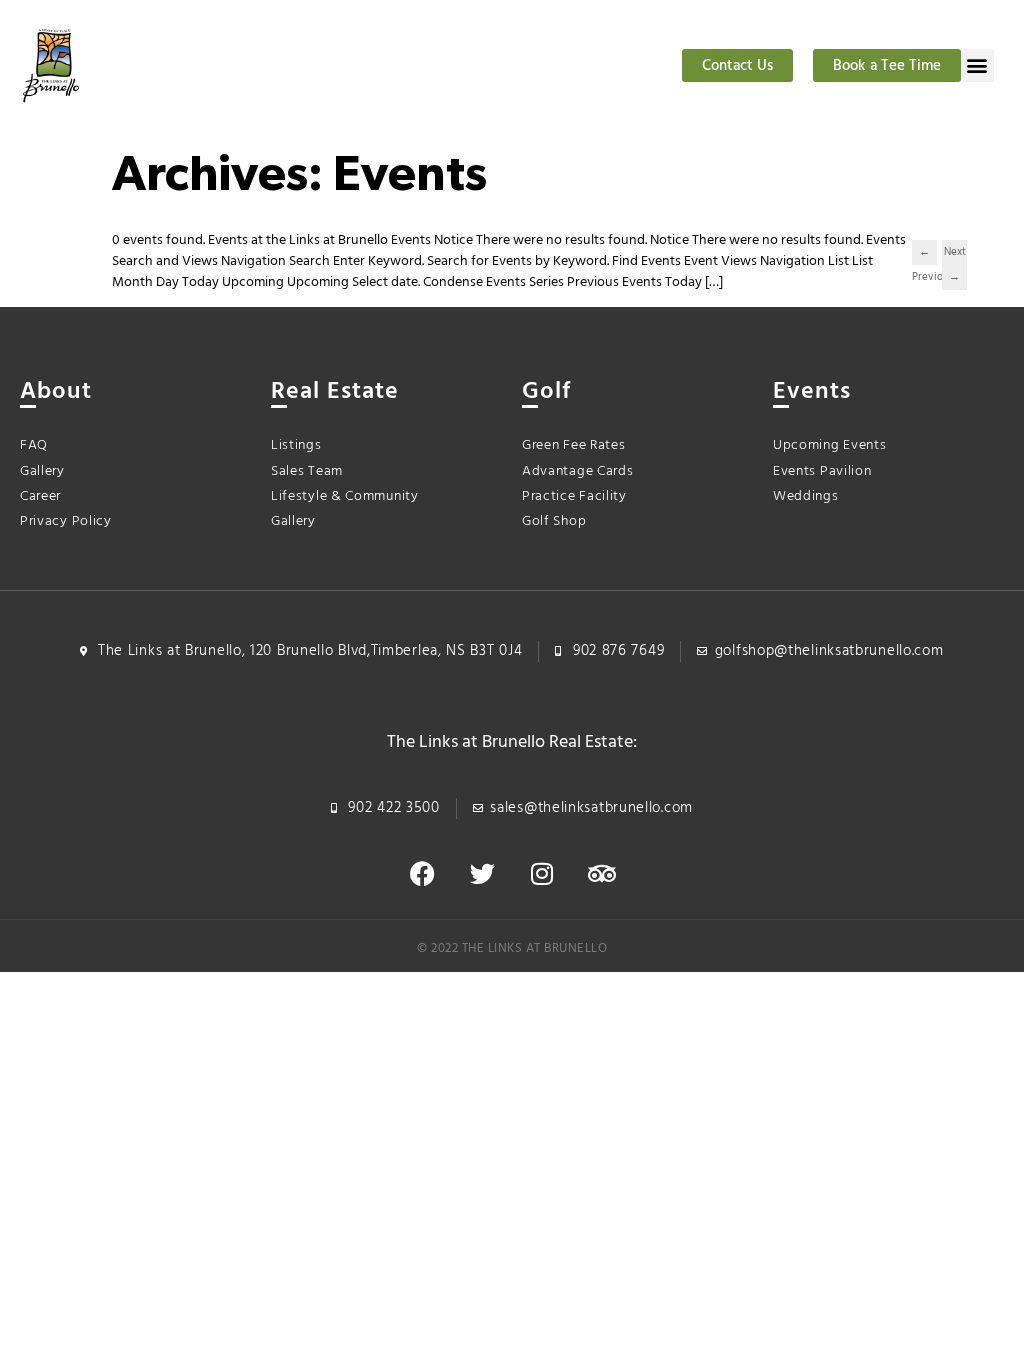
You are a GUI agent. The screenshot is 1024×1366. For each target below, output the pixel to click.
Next (955, 254)
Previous (924, 254)
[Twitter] (482, 874)
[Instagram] (542, 874)
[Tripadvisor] (602, 874)
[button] (977, 65)
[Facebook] (422, 874)
